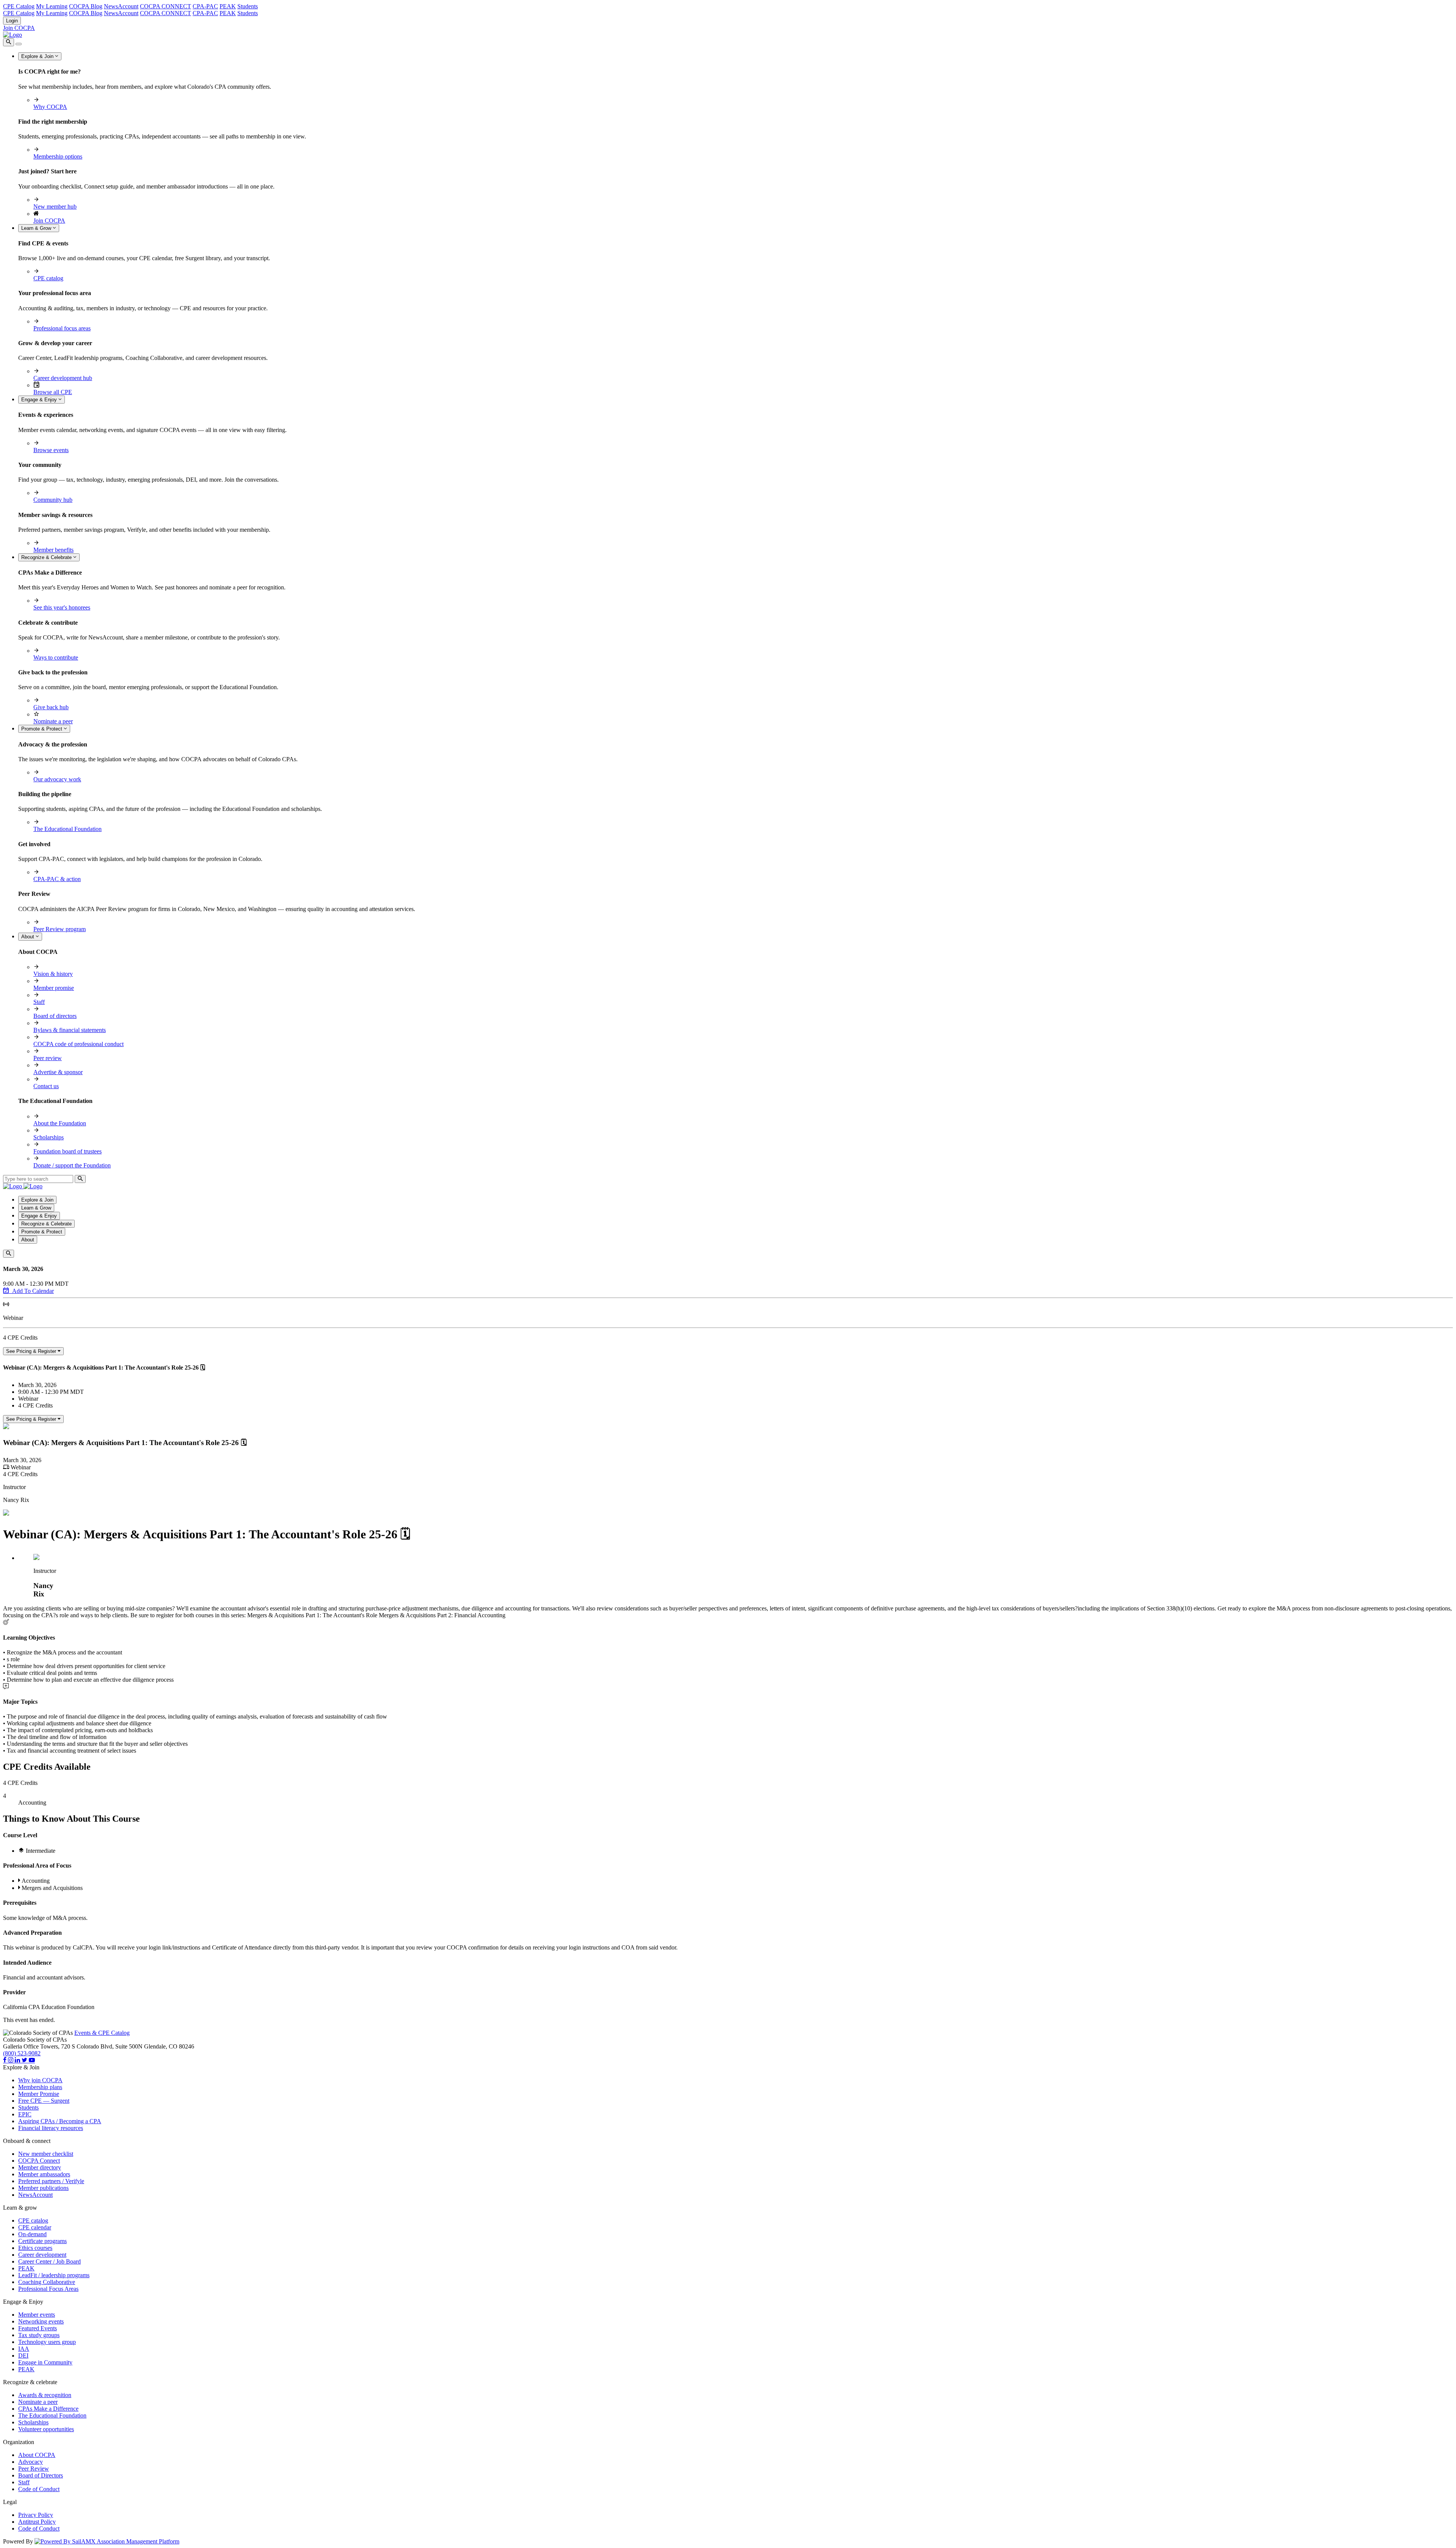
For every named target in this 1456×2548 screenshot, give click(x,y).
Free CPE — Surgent (44, 2101)
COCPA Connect (39, 2161)
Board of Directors (41, 2475)
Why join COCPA (40, 2080)
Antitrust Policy (37, 2522)
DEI (23, 2356)
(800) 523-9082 (22, 2053)
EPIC (25, 2114)
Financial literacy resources (51, 2128)
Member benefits (53, 550)
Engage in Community (45, 2362)
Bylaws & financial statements (70, 1030)
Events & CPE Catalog (102, 2033)
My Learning (52, 6)
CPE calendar (35, 2227)
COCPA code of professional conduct (78, 1044)
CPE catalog (48, 278)
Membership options (58, 156)
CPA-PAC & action (57, 879)
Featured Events (38, 2328)
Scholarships (49, 1137)
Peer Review (34, 2469)
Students (248, 6)
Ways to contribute (56, 657)
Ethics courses (35, 2248)
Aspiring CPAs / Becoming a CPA (60, 2121)
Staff (39, 1002)
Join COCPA (19, 28)
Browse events (51, 450)
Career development (42, 2255)
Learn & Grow (37, 228)
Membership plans (40, 2087)
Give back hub (51, 707)
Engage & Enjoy (40, 400)
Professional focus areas (62, 328)
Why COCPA (50, 107)
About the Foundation (60, 1123)
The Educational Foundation (67, 829)
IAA (24, 2349)
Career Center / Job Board (49, 2261)
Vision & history (53, 974)
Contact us (46, 1086)
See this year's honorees (62, 607)
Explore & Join (38, 56)
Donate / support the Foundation (72, 1165)
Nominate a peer (53, 721)
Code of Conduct (39, 2489)
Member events (37, 2315)
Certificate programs (42, 2241)
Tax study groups (39, 2335)
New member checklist (46, 2154)
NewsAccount (121, 6)
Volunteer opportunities (46, 2429)
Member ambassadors (44, 2174)
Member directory (40, 2167)
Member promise (54, 988)
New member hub (55, 207)
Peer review (48, 1058)
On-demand (32, 2234)
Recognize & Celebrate (47, 557)
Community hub (53, 500)
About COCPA (37, 2455)
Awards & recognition (45, 2395)
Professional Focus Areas (48, 2289)
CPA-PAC (205, 6)
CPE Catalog (19, 6)
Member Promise (39, 2094)
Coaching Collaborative (47, 2282)
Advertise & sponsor (58, 1072)
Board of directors (55, 1016)
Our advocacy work (57, 779)
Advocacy (31, 2462)
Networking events (41, 2321)
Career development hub (63, 378)
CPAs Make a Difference (48, 2409)
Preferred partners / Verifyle (51, 2181)
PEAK (228, 6)
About (28, 937)
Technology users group (47, 2342)
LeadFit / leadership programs (54, 2275)
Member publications (43, 2188)
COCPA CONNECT (166, 6)
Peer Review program (60, 929)
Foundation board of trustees (67, 1151)
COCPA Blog (86, 6)
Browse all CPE (53, 392)
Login (12, 21)
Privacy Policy (36, 2515)
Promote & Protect (42, 729)
